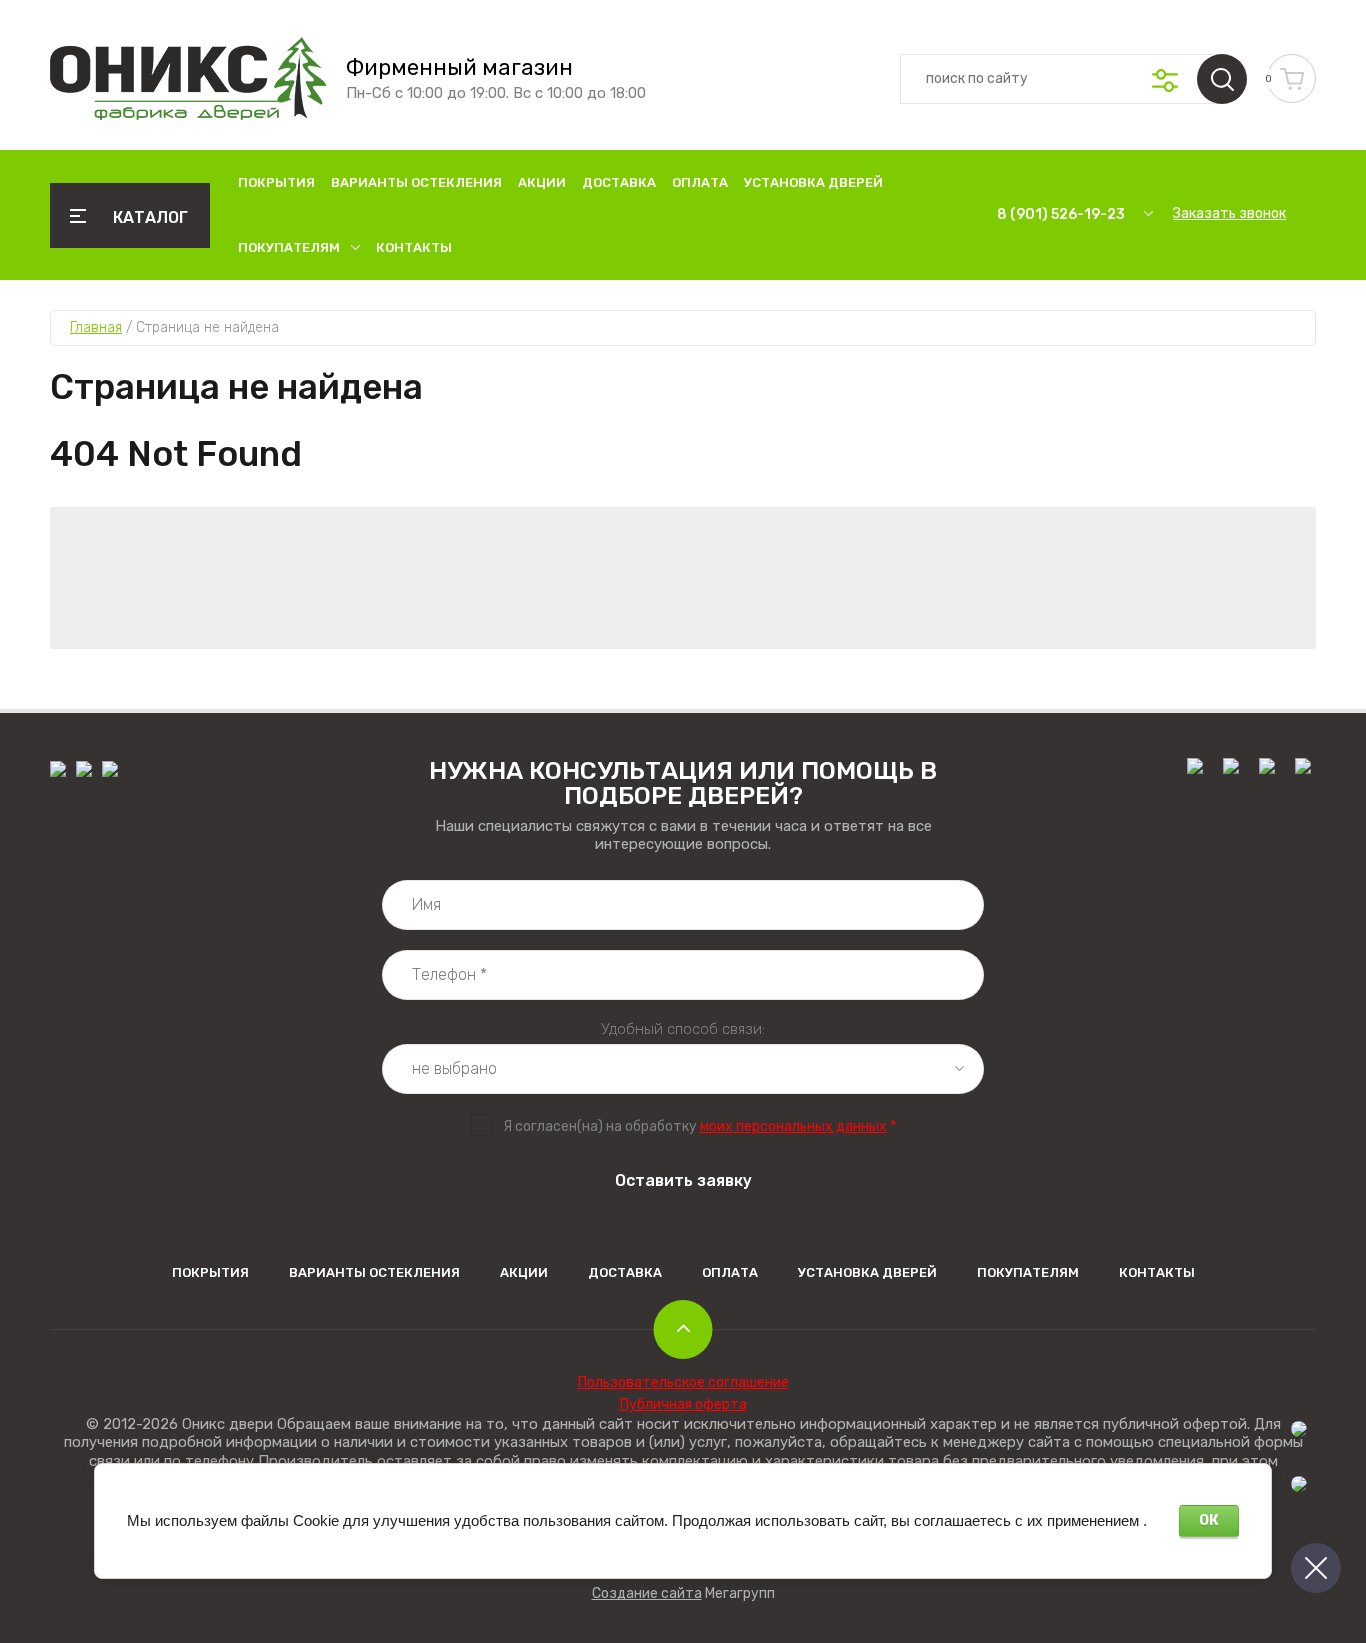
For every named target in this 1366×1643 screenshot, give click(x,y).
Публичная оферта (683, 1404)
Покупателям (289, 247)
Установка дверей (813, 182)
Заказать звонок (1229, 213)
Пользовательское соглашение (683, 1382)
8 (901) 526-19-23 (1061, 214)
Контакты (414, 247)
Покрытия (276, 182)
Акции (542, 182)
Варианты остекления (416, 182)
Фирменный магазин (459, 68)
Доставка (619, 182)
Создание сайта (647, 1593)
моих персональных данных (793, 1126)
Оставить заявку (683, 1180)
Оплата (700, 182)
